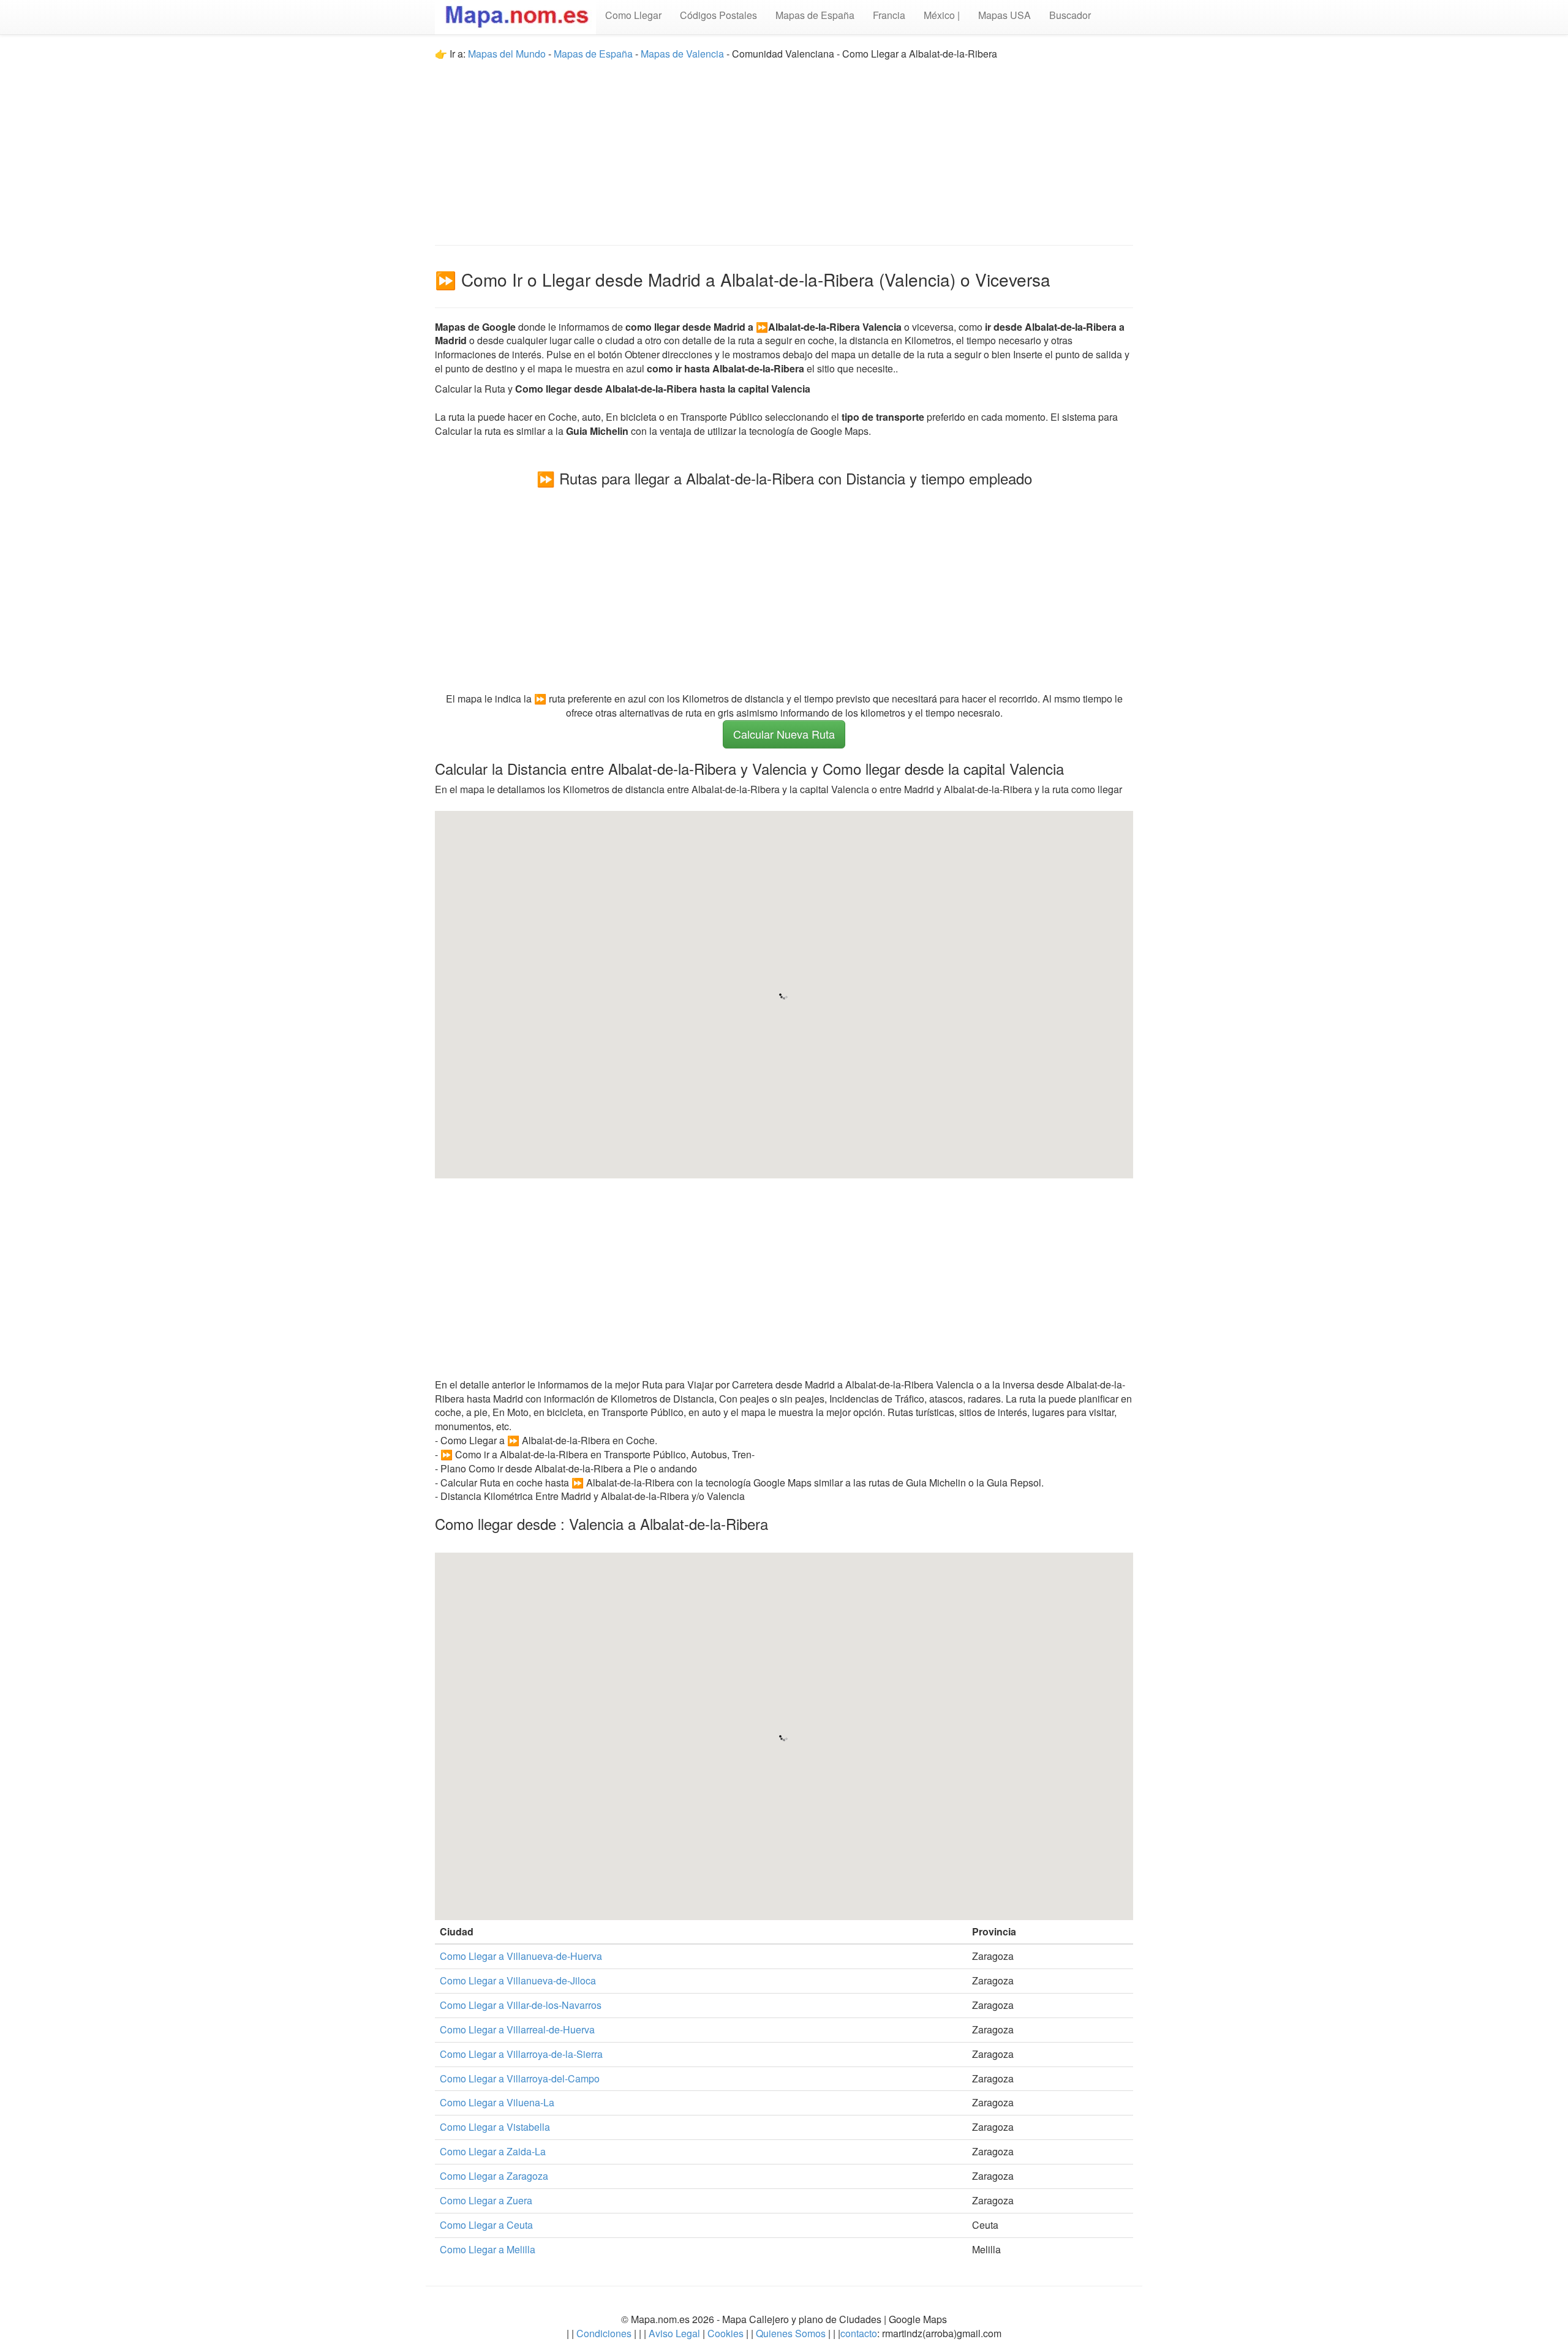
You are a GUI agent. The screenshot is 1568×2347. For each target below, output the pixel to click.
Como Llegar (633, 15)
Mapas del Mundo (507, 54)
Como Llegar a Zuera (486, 2200)
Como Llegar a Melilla (488, 2249)
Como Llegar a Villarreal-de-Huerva (517, 2029)
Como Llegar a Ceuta (486, 2225)
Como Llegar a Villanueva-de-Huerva (521, 1956)
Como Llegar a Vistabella (495, 2127)
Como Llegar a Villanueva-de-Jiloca (518, 1980)
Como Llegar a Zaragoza (494, 2176)
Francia (889, 15)
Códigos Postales (718, 15)
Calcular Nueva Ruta (784, 734)
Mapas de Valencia (682, 54)
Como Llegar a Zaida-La (493, 2151)
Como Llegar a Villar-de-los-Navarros (521, 2005)
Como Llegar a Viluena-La (497, 2102)
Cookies (727, 2333)
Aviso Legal (674, 2333)
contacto (859, 2333)
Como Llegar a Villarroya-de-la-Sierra (521, 2054)
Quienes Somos (791, 2333)
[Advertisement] (784, 147)
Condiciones (604, 2333)
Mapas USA (1005, 15)
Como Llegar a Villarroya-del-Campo (520, 2078)
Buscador (1070, 15)
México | (942, 15)
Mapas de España (815, 15)
